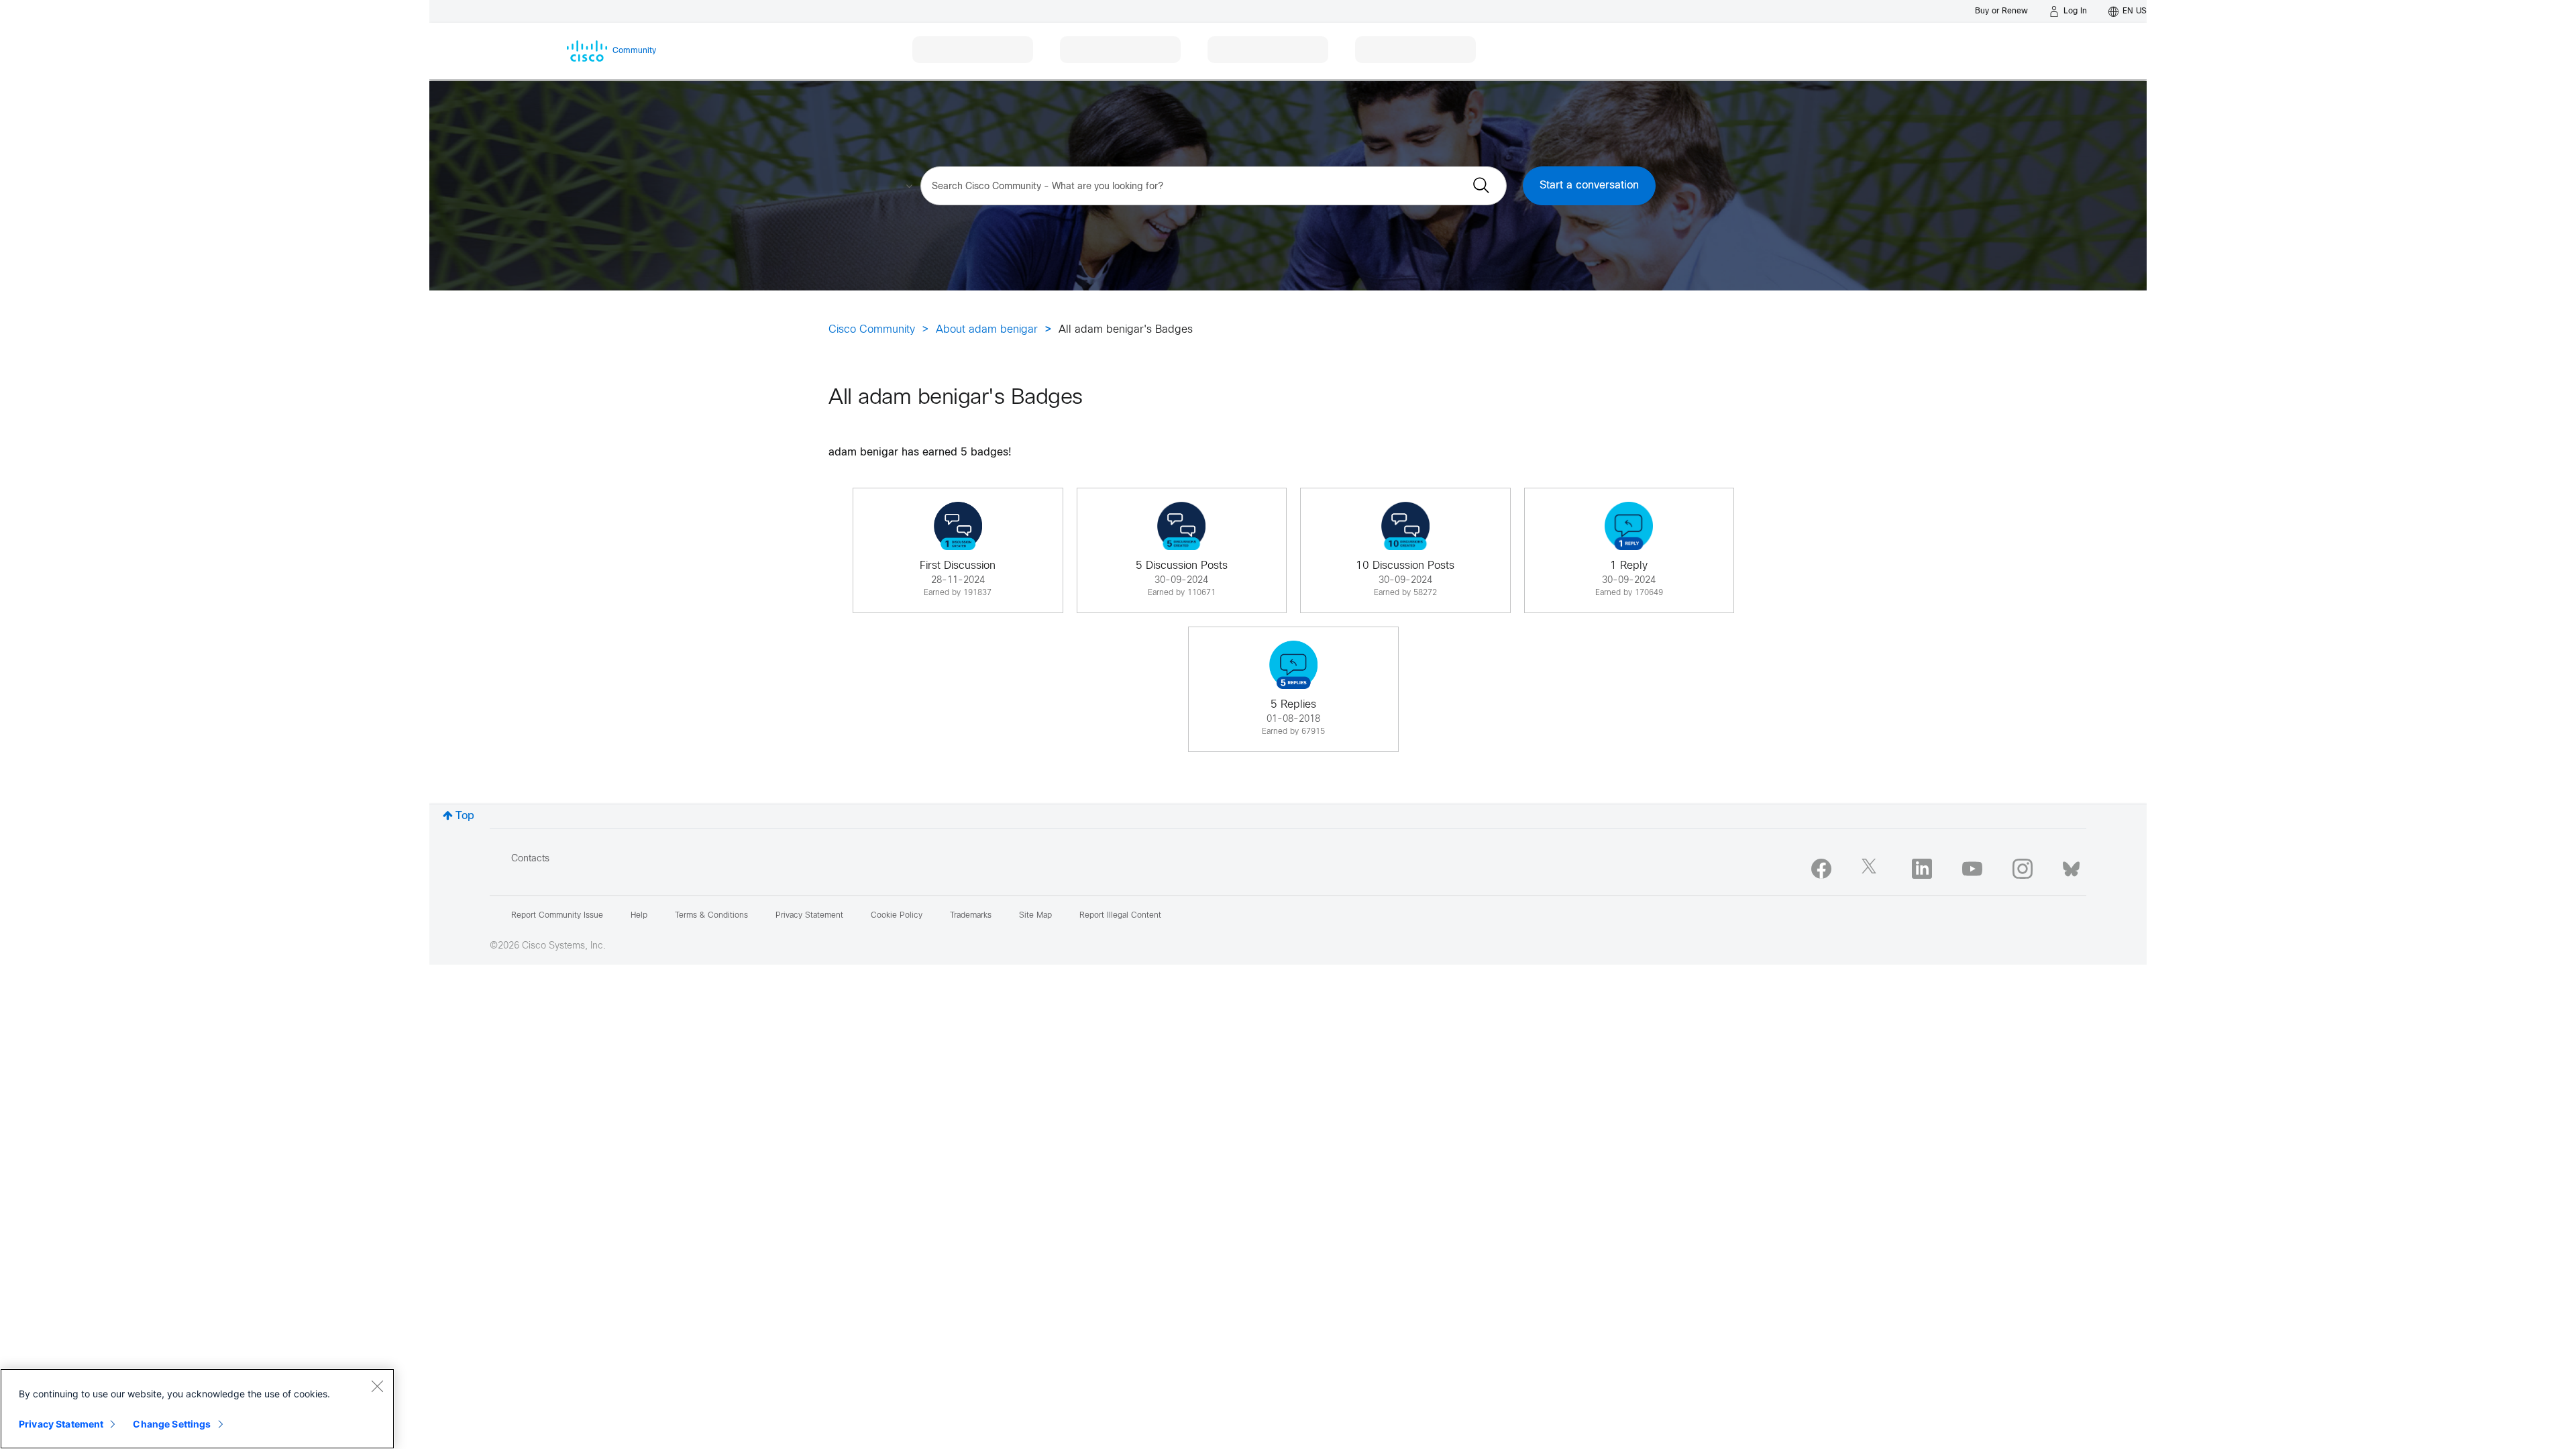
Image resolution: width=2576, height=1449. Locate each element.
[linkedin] (1922, 869)
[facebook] (1821, 869)
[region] (197, 1409)
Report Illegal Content (1120, 916)
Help (639, 916)
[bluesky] (2071, 866)
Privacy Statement (61, 1424)
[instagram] (2023, 869)
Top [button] (465, 816)
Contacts (530, 859)
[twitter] (1872, 869)
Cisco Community (872, 330)
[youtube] (1972, 869)
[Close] (377, 1386)
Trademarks (971, 916)
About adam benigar (987, 330)
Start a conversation (1589, 185)
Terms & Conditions (711, 916)
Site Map (1035, 916)
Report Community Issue (557, 916)
